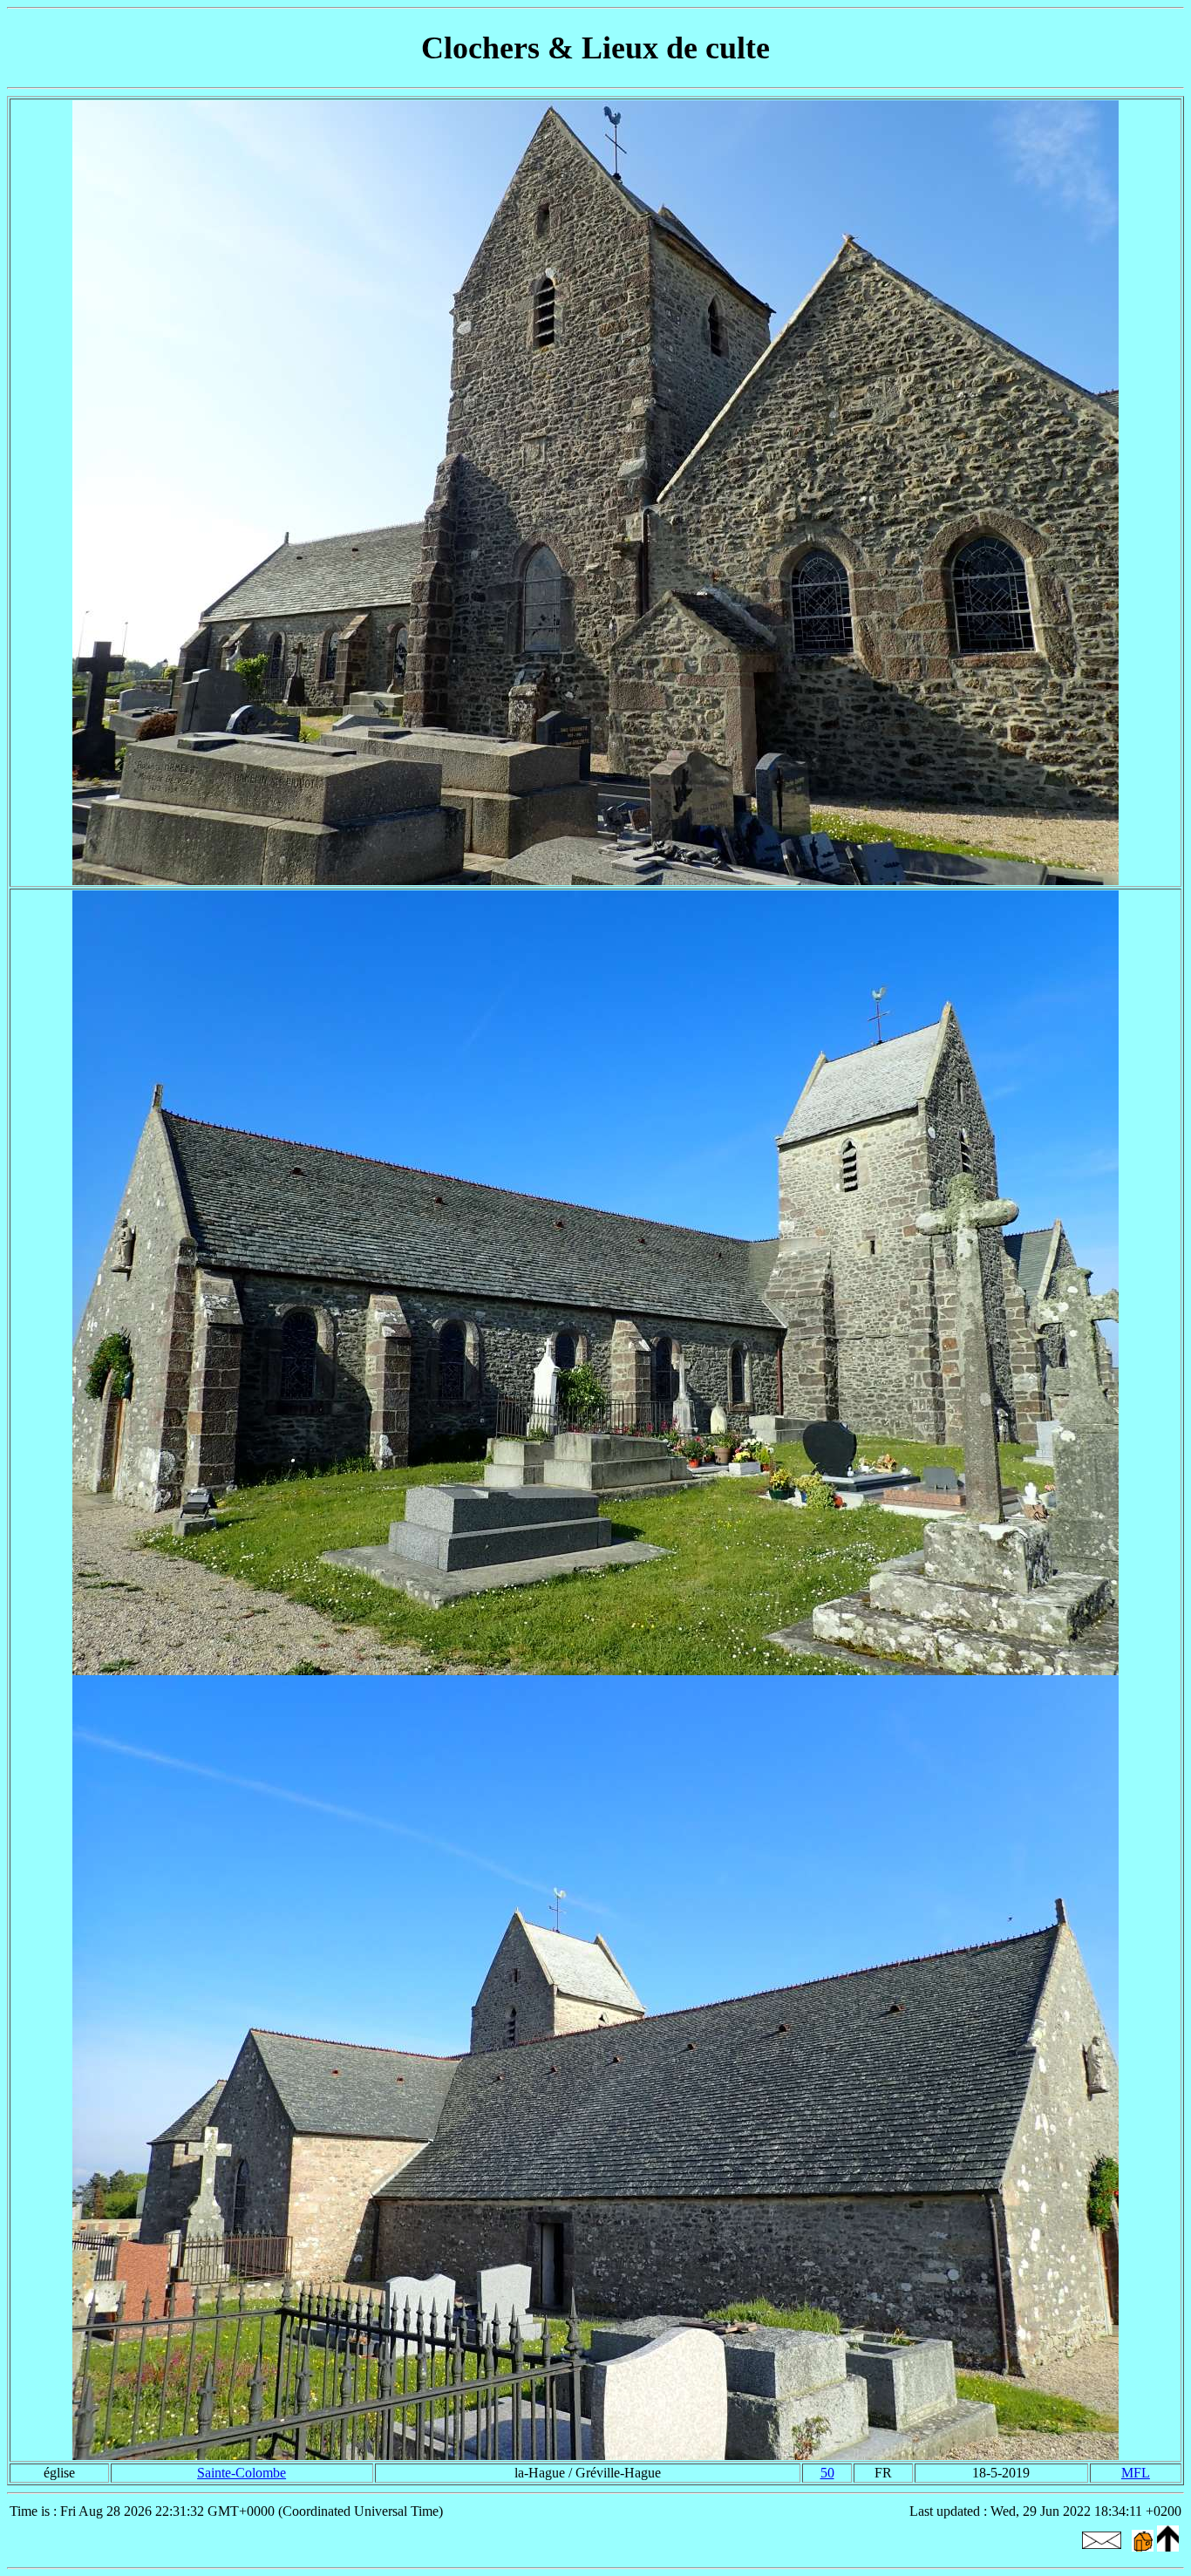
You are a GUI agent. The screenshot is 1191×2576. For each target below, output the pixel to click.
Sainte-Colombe (242, 2473)
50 (827, 2473)
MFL (1136, 2473)
